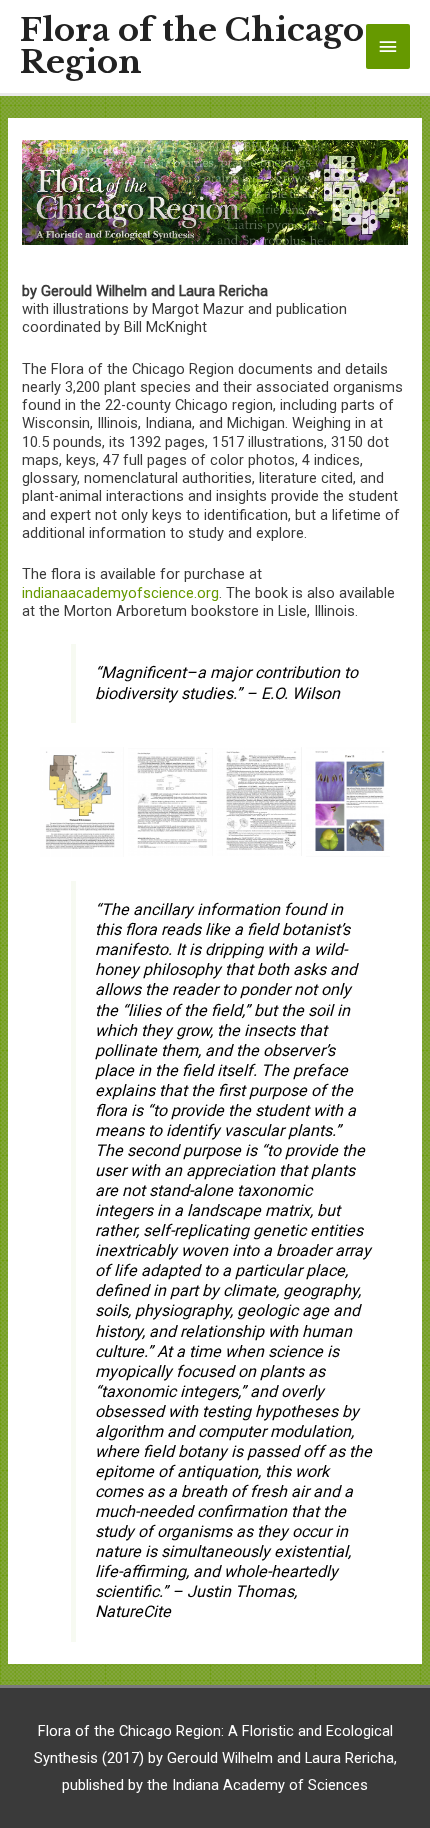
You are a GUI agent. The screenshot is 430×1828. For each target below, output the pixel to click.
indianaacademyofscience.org (120, 593)
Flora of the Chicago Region (192, 47)
